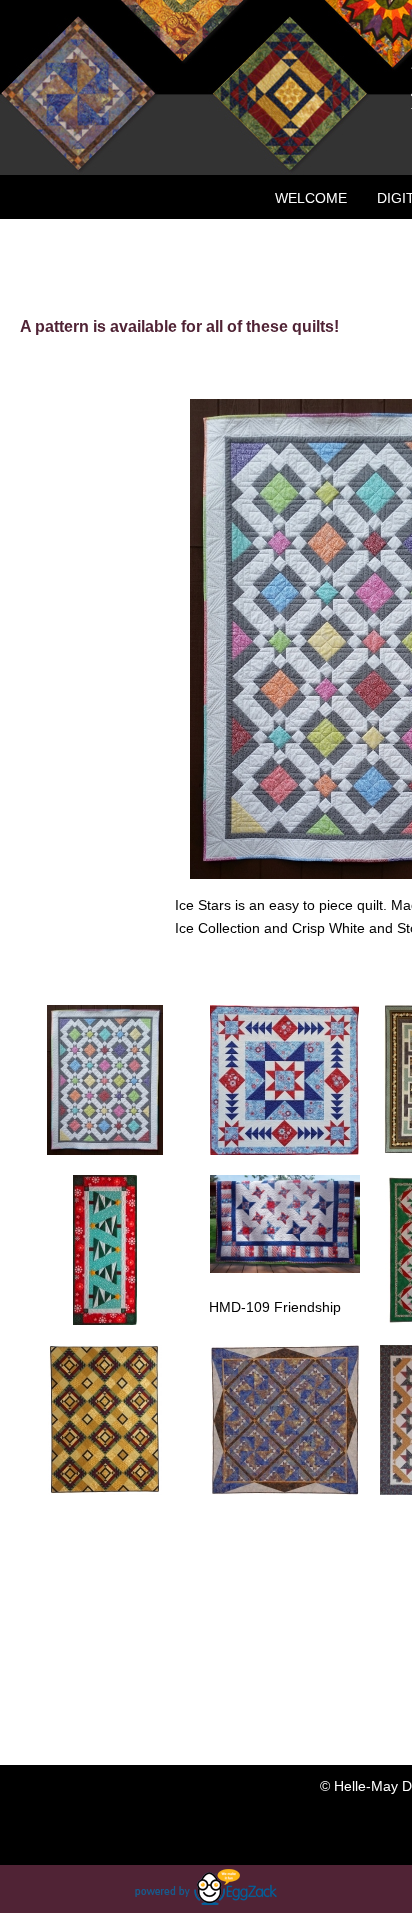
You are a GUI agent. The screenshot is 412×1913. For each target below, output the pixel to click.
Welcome (311, 198)
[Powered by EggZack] (206, 1900)
